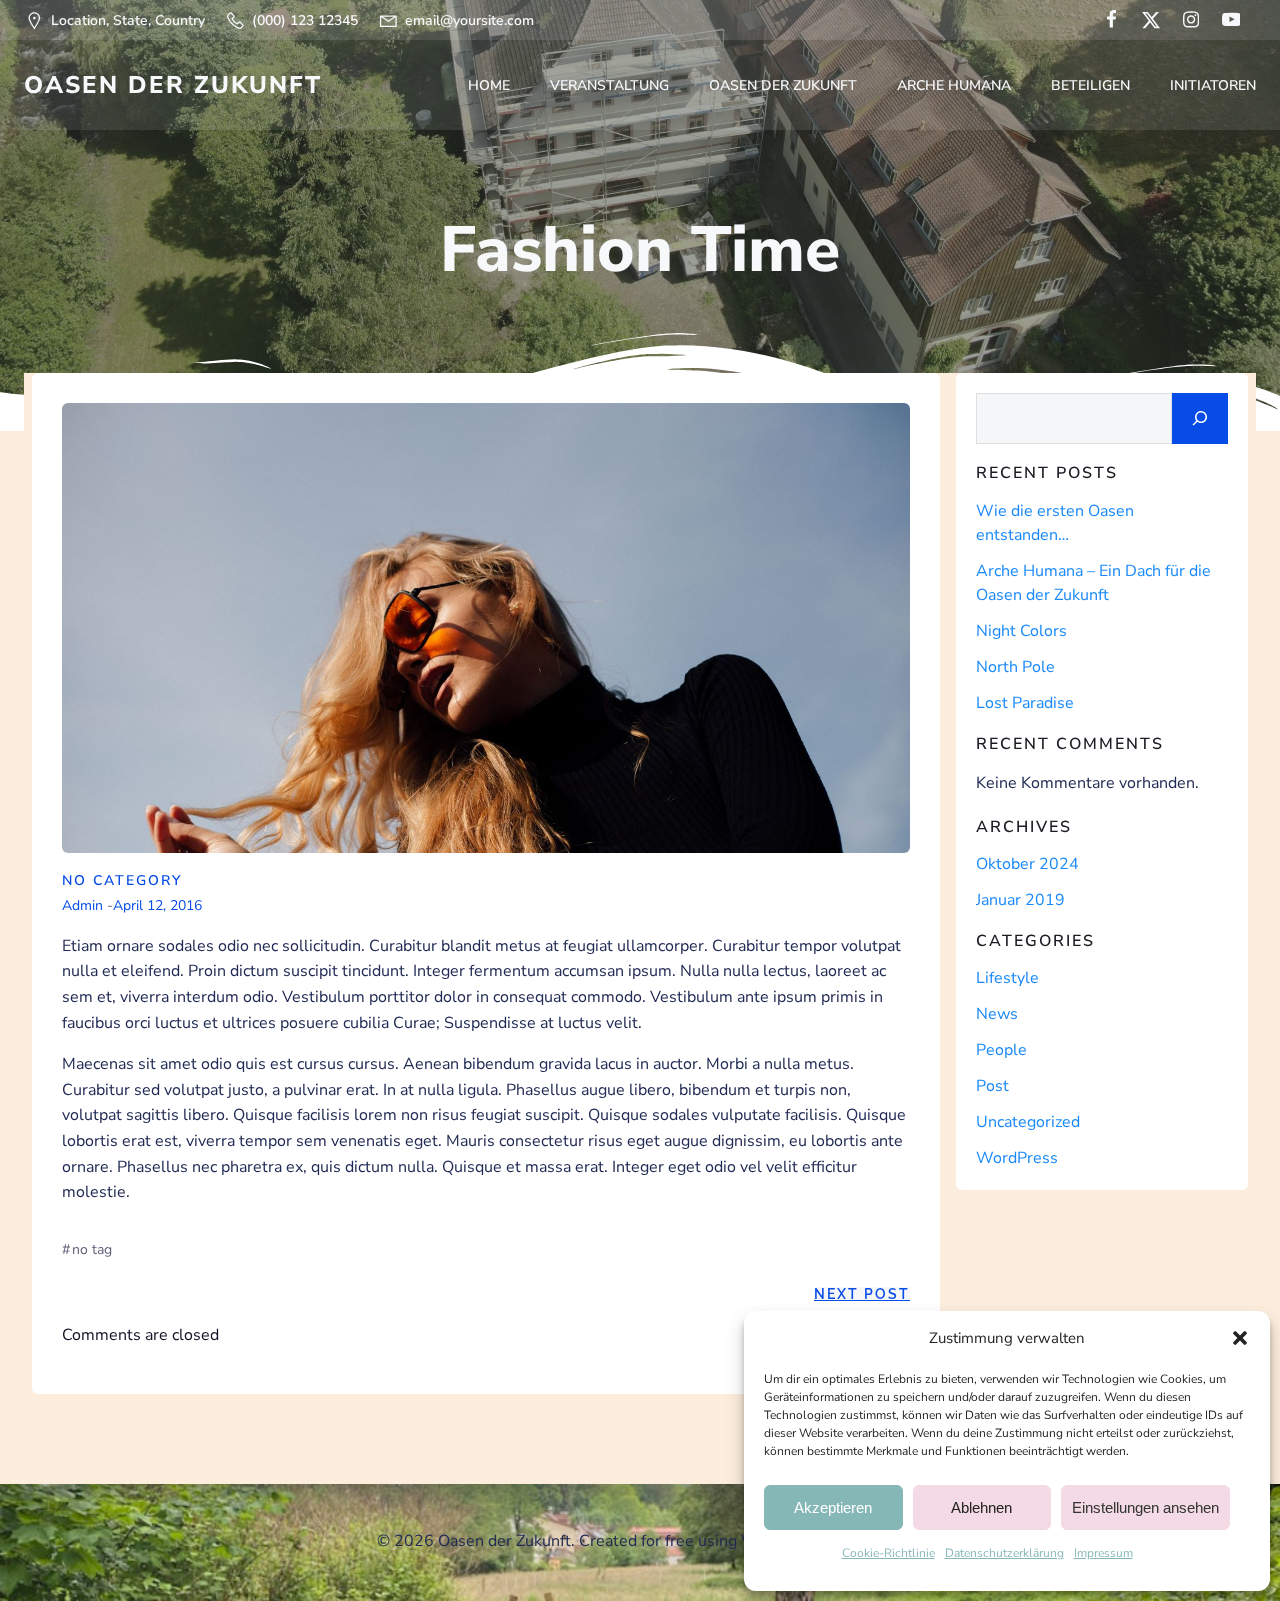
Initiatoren (1213, 85)
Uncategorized (1028, 1122)
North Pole (1015, 667)
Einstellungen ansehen (1145, 1507)
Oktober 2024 (1027, 864)
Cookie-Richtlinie (888, 1553)
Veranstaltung (609, 85)
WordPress (1017, 1158)
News (997, 1014)
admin (82, 905)
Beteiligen (1090, 85)
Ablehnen (981, 1507)
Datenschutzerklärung (1004, 1553)
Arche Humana (954, 85)
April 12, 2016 (157, 905)
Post (992, 1086)
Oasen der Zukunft (783, 85)
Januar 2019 (1020, 900)
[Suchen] (1200, 419)
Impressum (1103, 1553)
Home (489, 85)
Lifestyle (1007, 978)
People (1001, 1050)
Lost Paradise (1025, 703)
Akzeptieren (833, 1507)
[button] (1240, 1338)
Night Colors (1021, 631)
